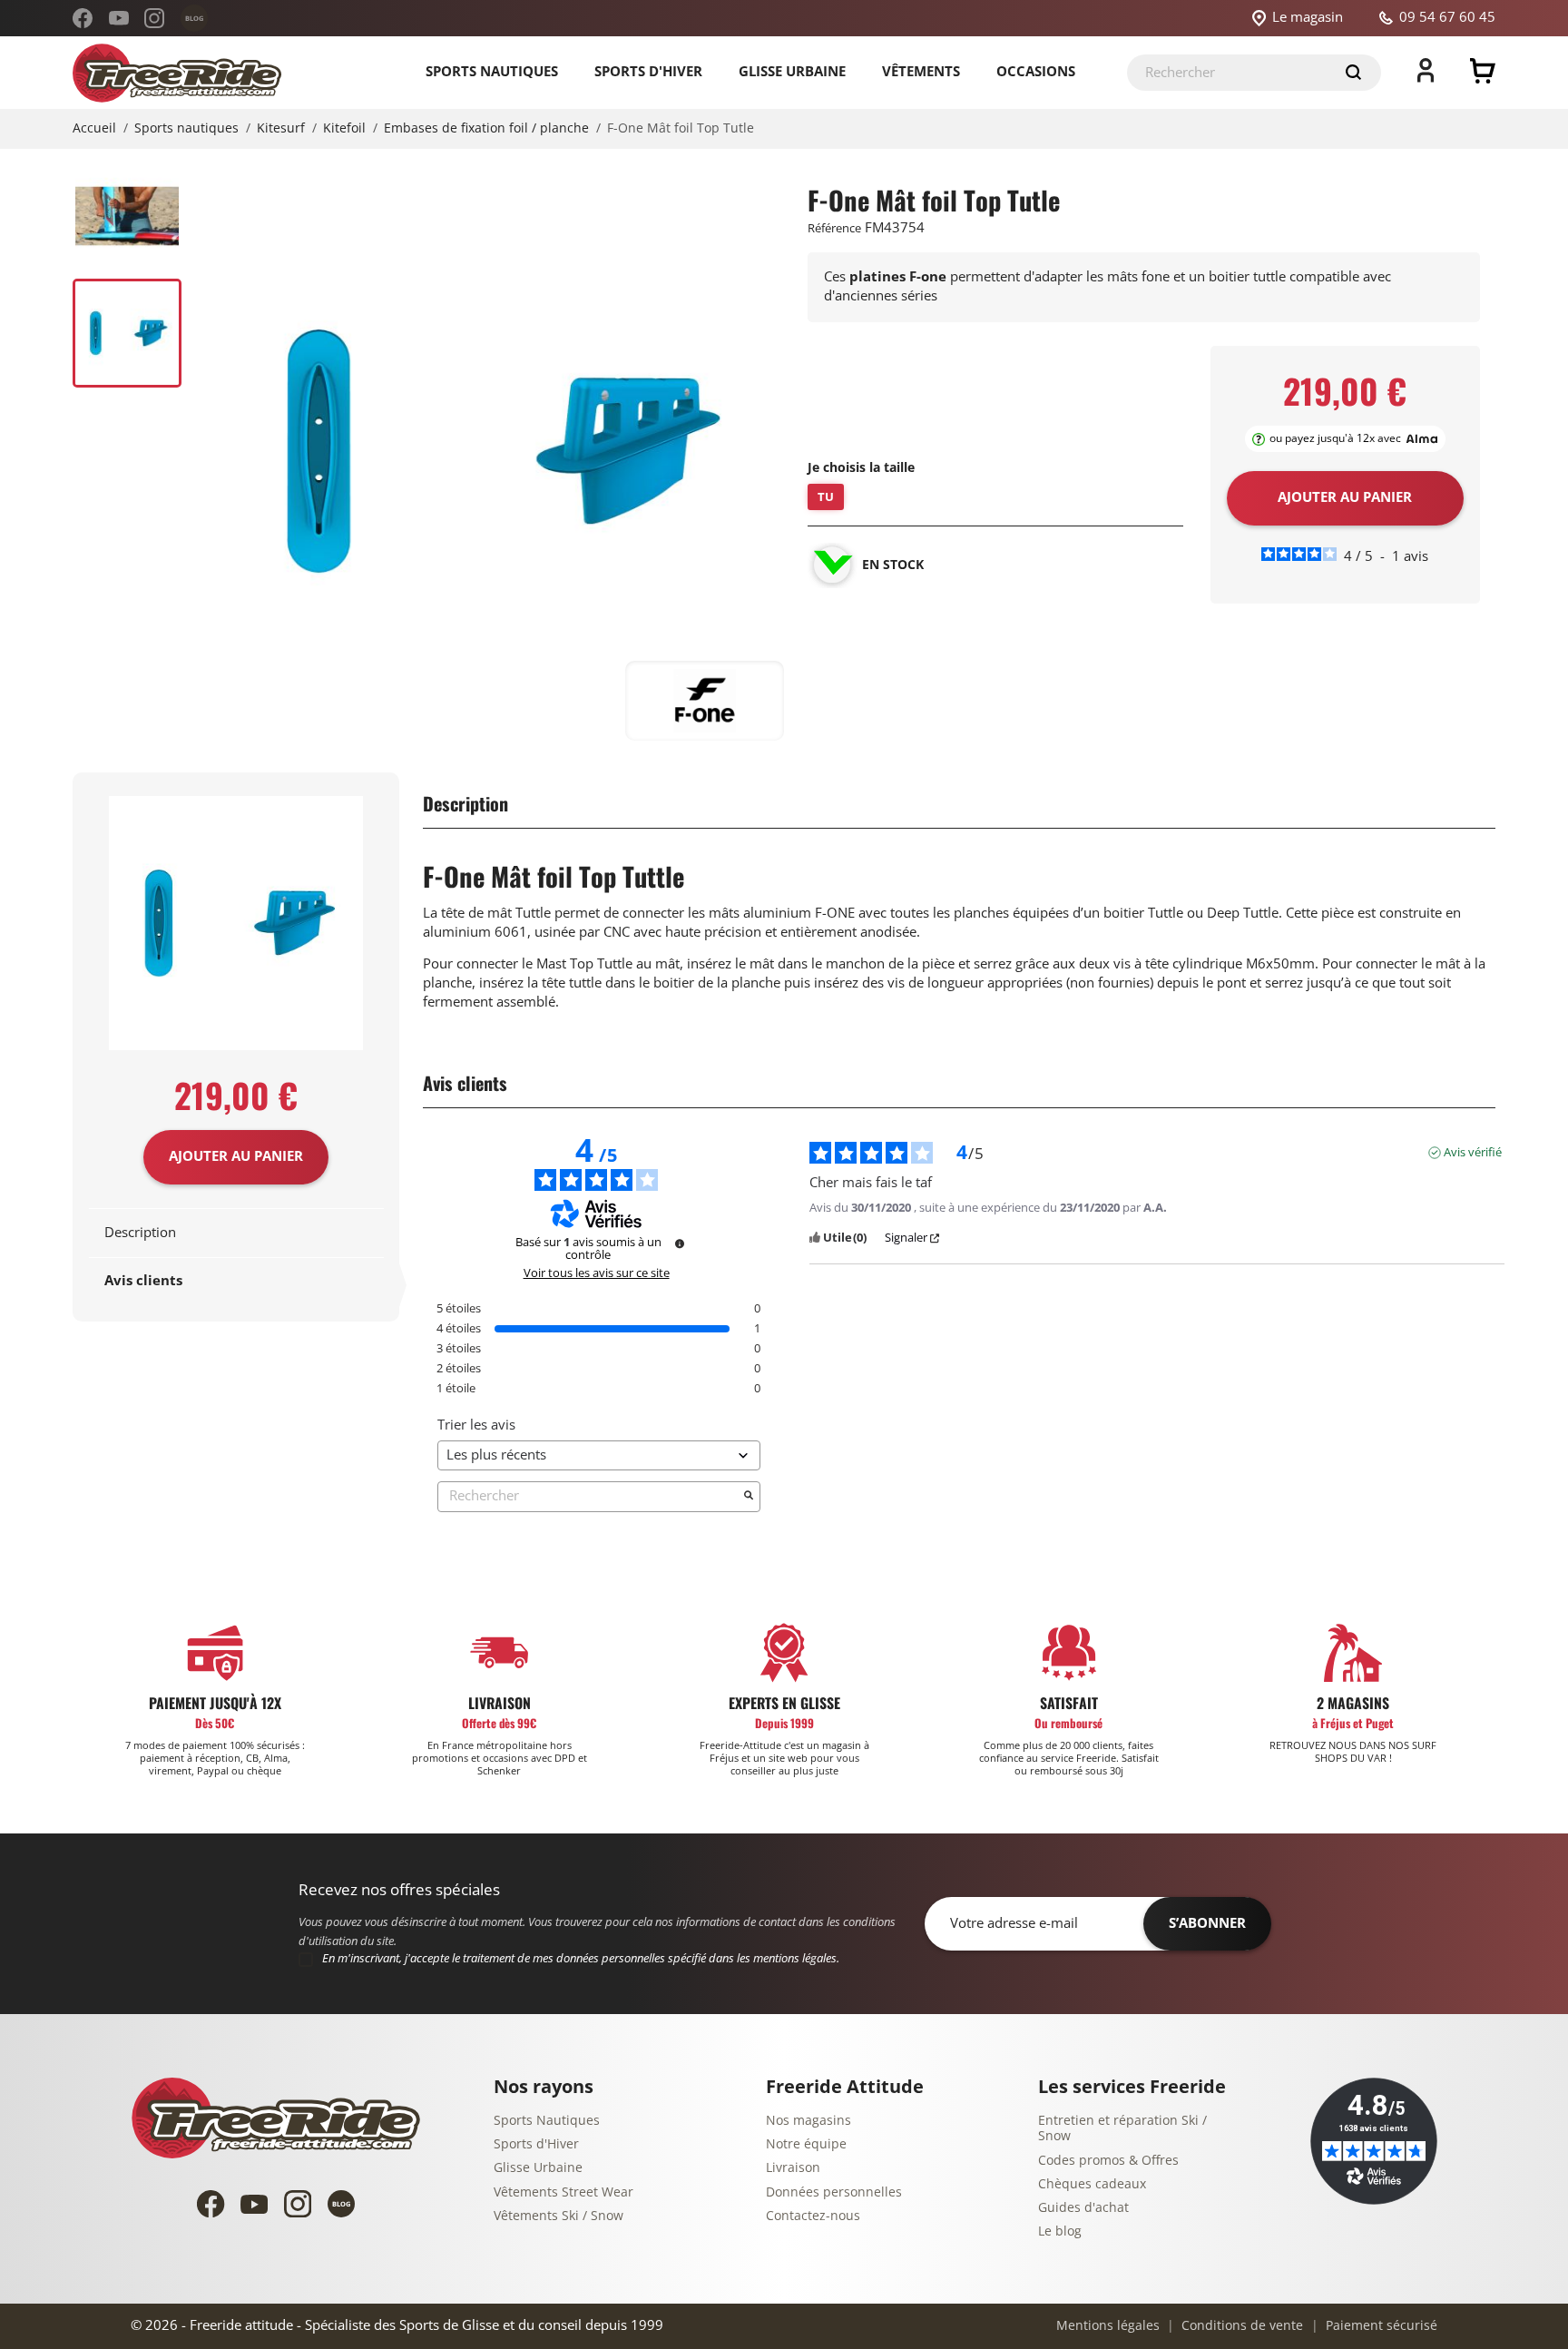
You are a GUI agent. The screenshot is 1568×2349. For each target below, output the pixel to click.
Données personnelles (834, 2192)
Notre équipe (806, 2144)
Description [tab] (140, 1233)
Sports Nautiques (547, 2121)
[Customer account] (1426, 78)
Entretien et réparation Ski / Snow (1122, 2129)
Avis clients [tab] (143, 1281)
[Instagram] (154, 18)
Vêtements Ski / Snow (559, 2216)
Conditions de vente (1240, 2326)
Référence (834, 228)
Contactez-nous (813, 2216)
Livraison (793, 2168)
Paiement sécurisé (1380, 2326)
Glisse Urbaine (538, 2168)
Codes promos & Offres (1108, 2161)
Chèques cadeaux (1092, 2184)
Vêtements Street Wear (563, 2192)
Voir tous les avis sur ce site (597, 1273)
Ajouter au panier (236, 1156)
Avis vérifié (1473, 1153)
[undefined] (680, 1243)
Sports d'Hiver (536, 2144)
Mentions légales (1108, 2326)
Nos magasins (808, 2121)
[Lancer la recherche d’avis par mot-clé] (749, 1497)
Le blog (1060, 2231)
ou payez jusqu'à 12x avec (1335, 438)
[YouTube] (119, 18)
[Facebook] (83, 18)
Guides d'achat (1083, 2208)
